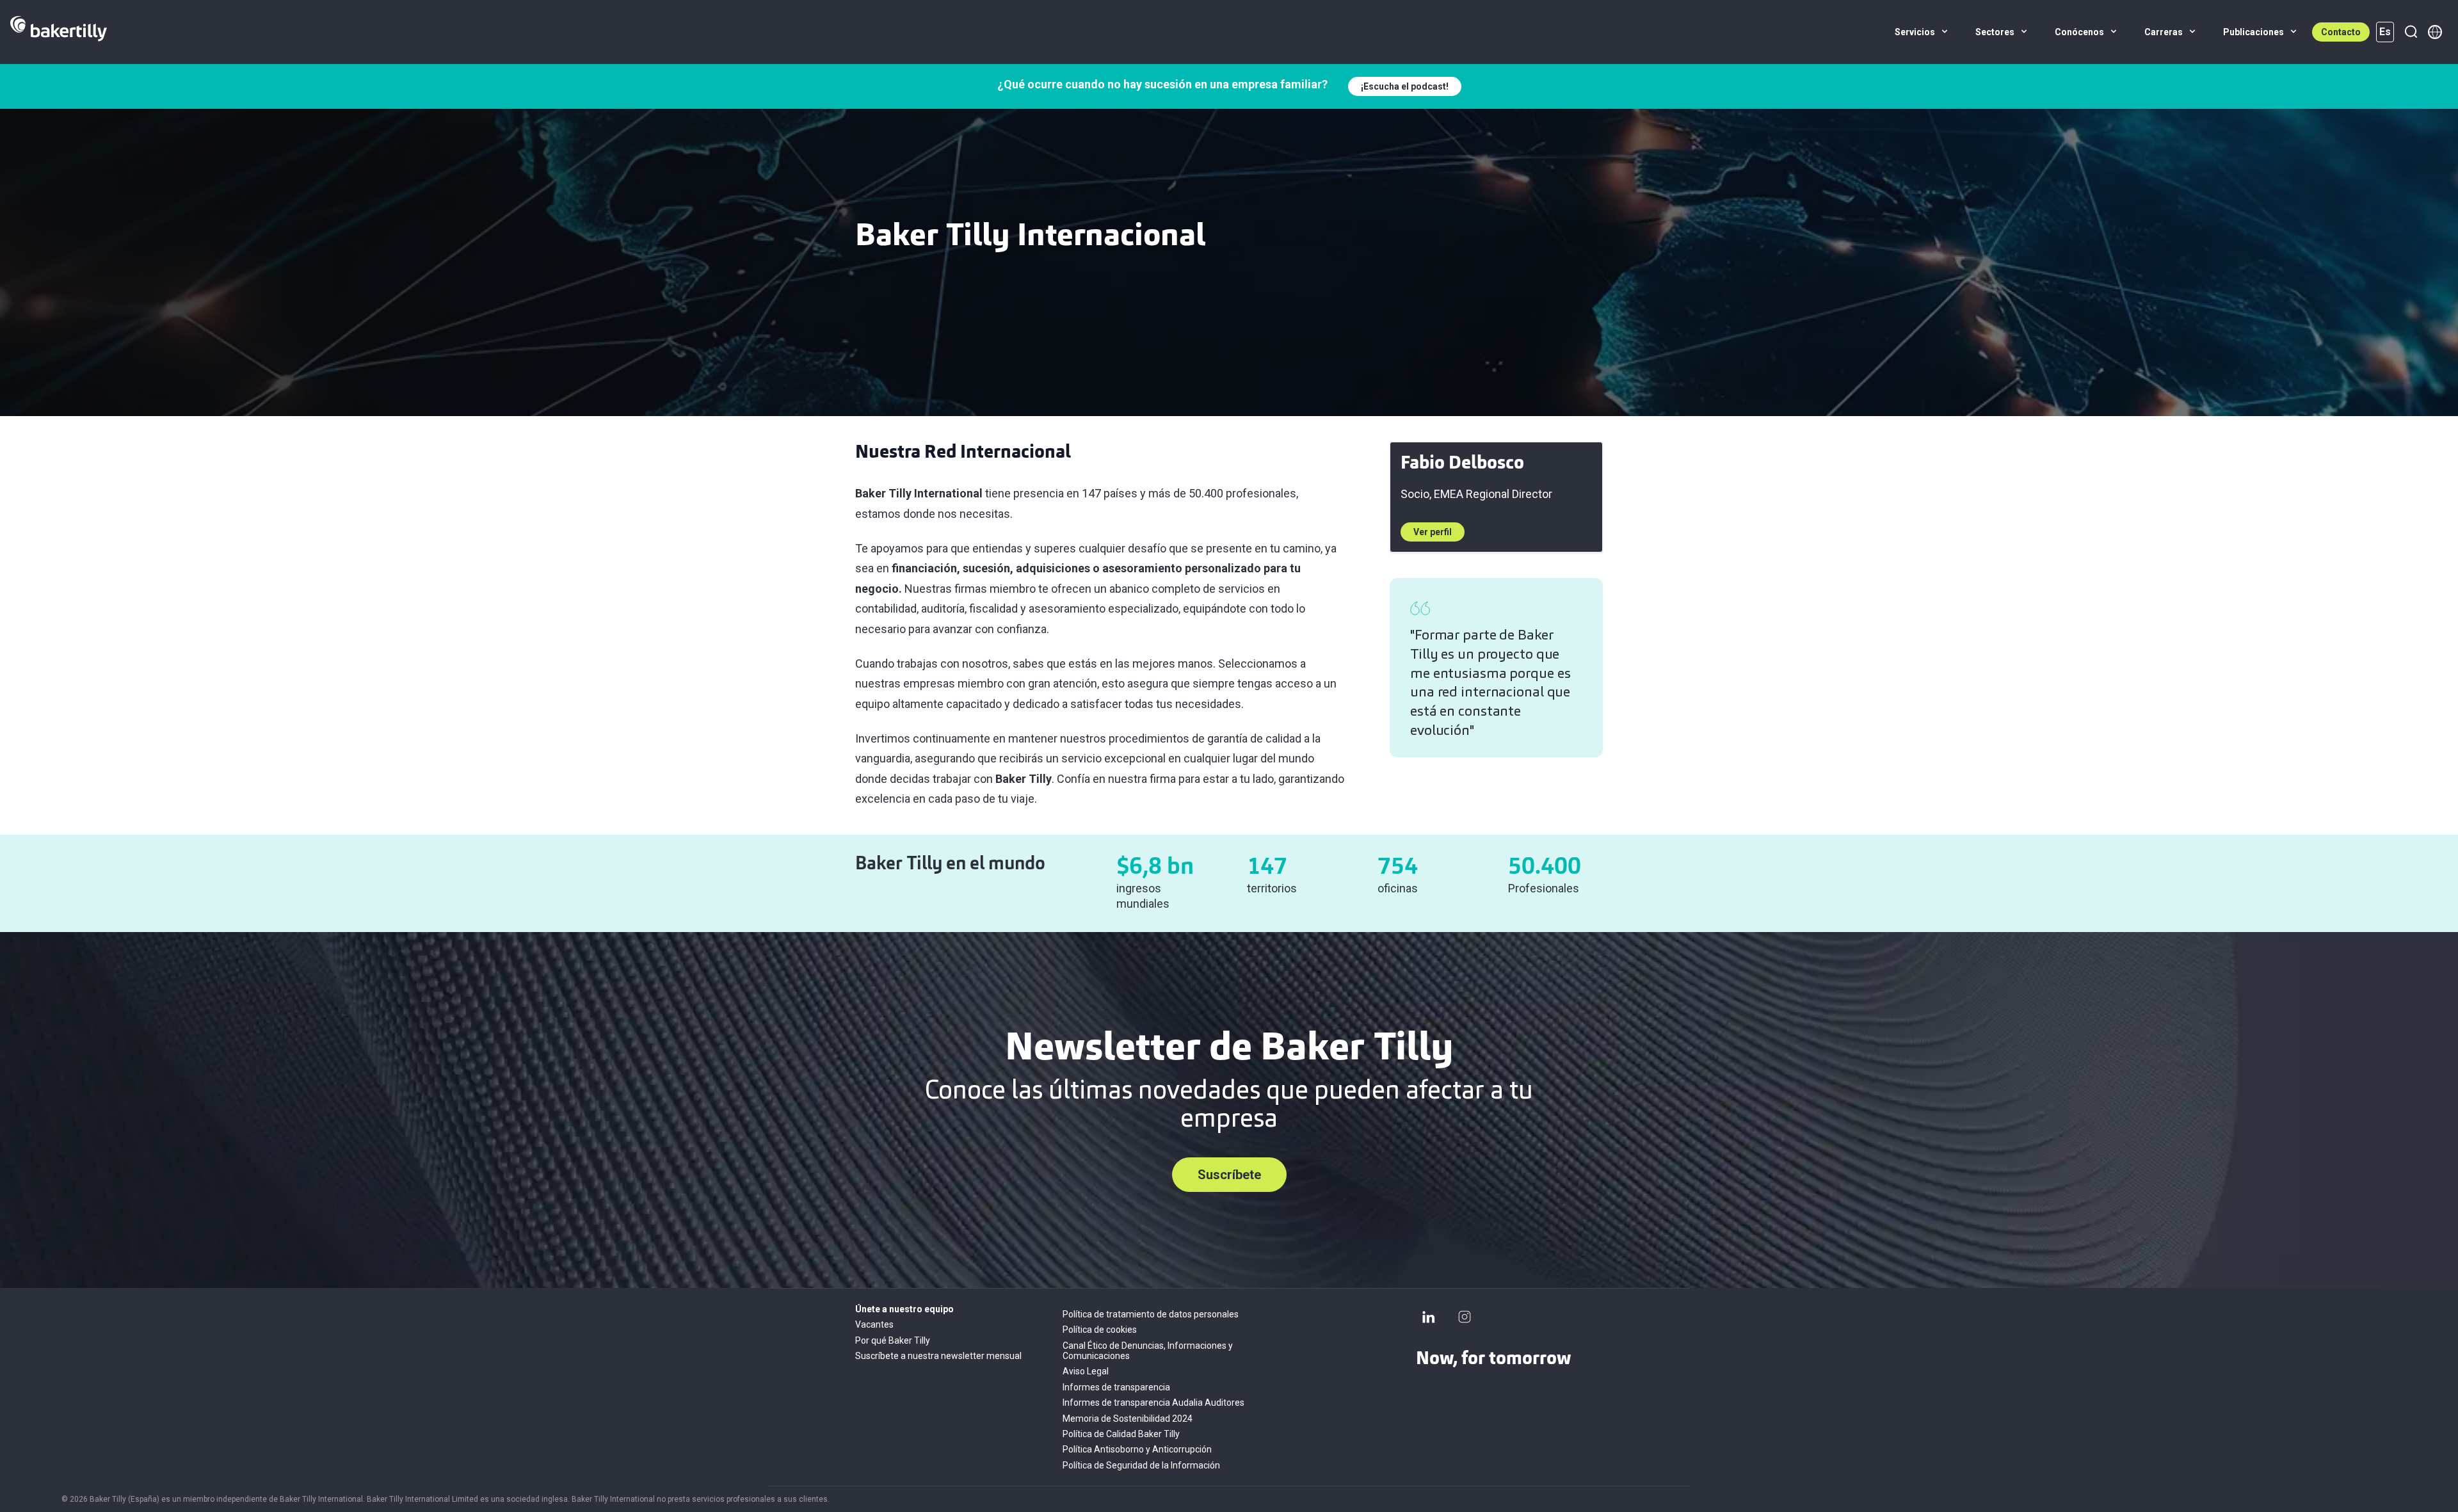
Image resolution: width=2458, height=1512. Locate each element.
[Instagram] (1465, 1317)
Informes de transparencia (1116, 1387)
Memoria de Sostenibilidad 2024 (1128, 1419)
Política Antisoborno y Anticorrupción (1137, 1449)
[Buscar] (2411, 32)
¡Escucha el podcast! (1405, 86)
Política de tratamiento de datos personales (1151, 1314)
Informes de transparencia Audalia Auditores (1153, 1403)
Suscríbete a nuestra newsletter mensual (938, 1356)
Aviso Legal (1086, 1371)
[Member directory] (2435, 32)
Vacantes (874, 1324)
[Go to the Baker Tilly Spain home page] (59, 32)
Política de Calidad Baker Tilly (1121, 1434)
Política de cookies (1100, 1330)
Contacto (2341, 32)
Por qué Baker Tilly (893, 1340)
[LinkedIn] (1429, 1317)
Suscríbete (1229, 1175)
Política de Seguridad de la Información (1141, 1465)
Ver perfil (1433, 532)
